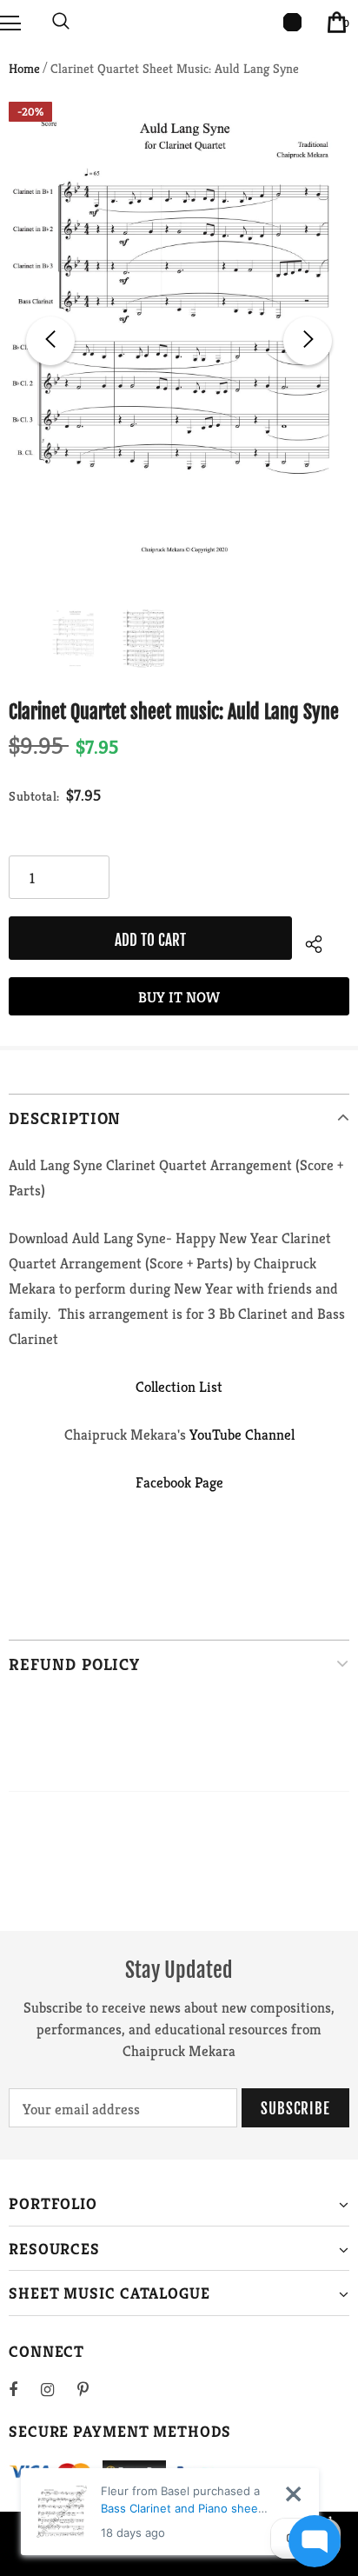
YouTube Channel (242, 1434)
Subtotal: (34, 796)
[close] (293, 2494)
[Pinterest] (93, 2389)
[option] (179, 341)
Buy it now (179, 997)
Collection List (179, 1387)
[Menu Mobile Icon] (10, 22)
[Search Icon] (61, 22)
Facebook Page (179, 1482)
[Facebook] (24, 2389)
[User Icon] (292, 22)
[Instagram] (56, 2389)
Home (24, 68)
